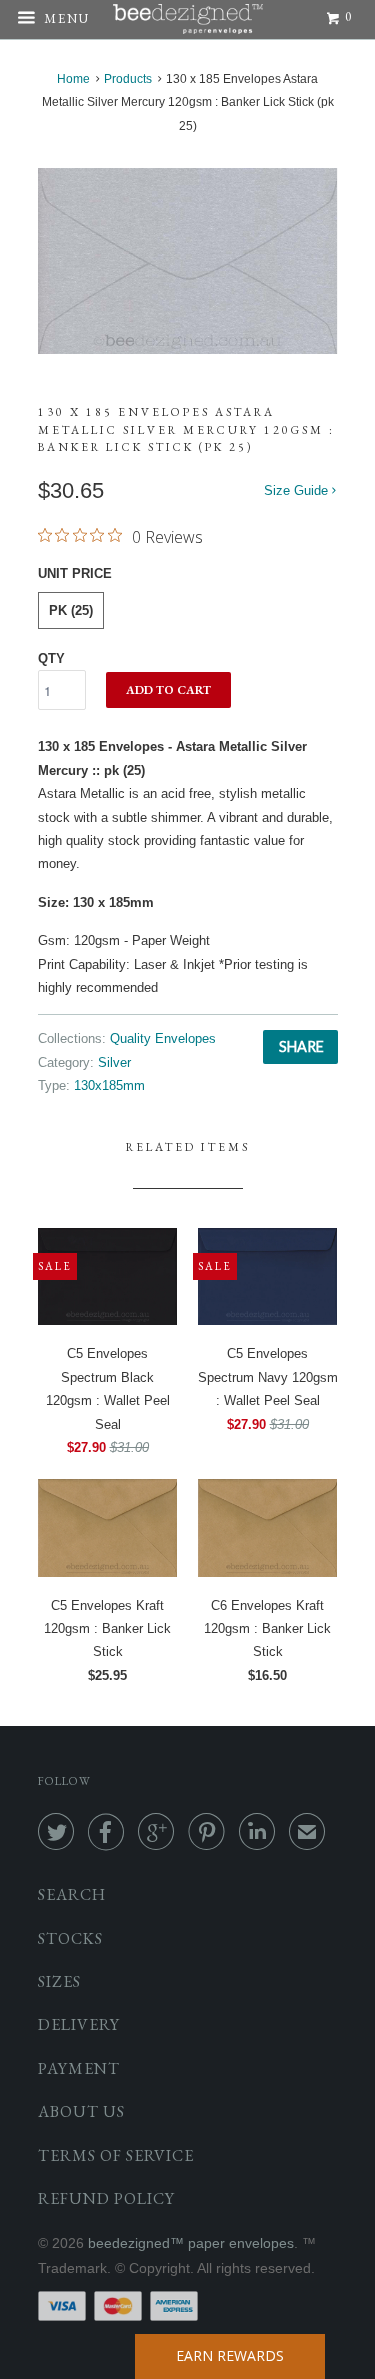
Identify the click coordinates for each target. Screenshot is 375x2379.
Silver (114, 1062)
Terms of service (116, 2155)
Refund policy (106, 2198)
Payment (79, 2068)
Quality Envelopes (163, 1038)
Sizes (59, 1981)
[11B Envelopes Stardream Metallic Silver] (188, 261)
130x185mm (109, 1085)
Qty (51, 658)
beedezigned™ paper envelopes (191, 2243)
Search (72, 1894)
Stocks (70, 1938)
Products (128, 79)
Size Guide (298, 490)
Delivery (79, 2024)
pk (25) (71, 610)
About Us (81, 2111)
